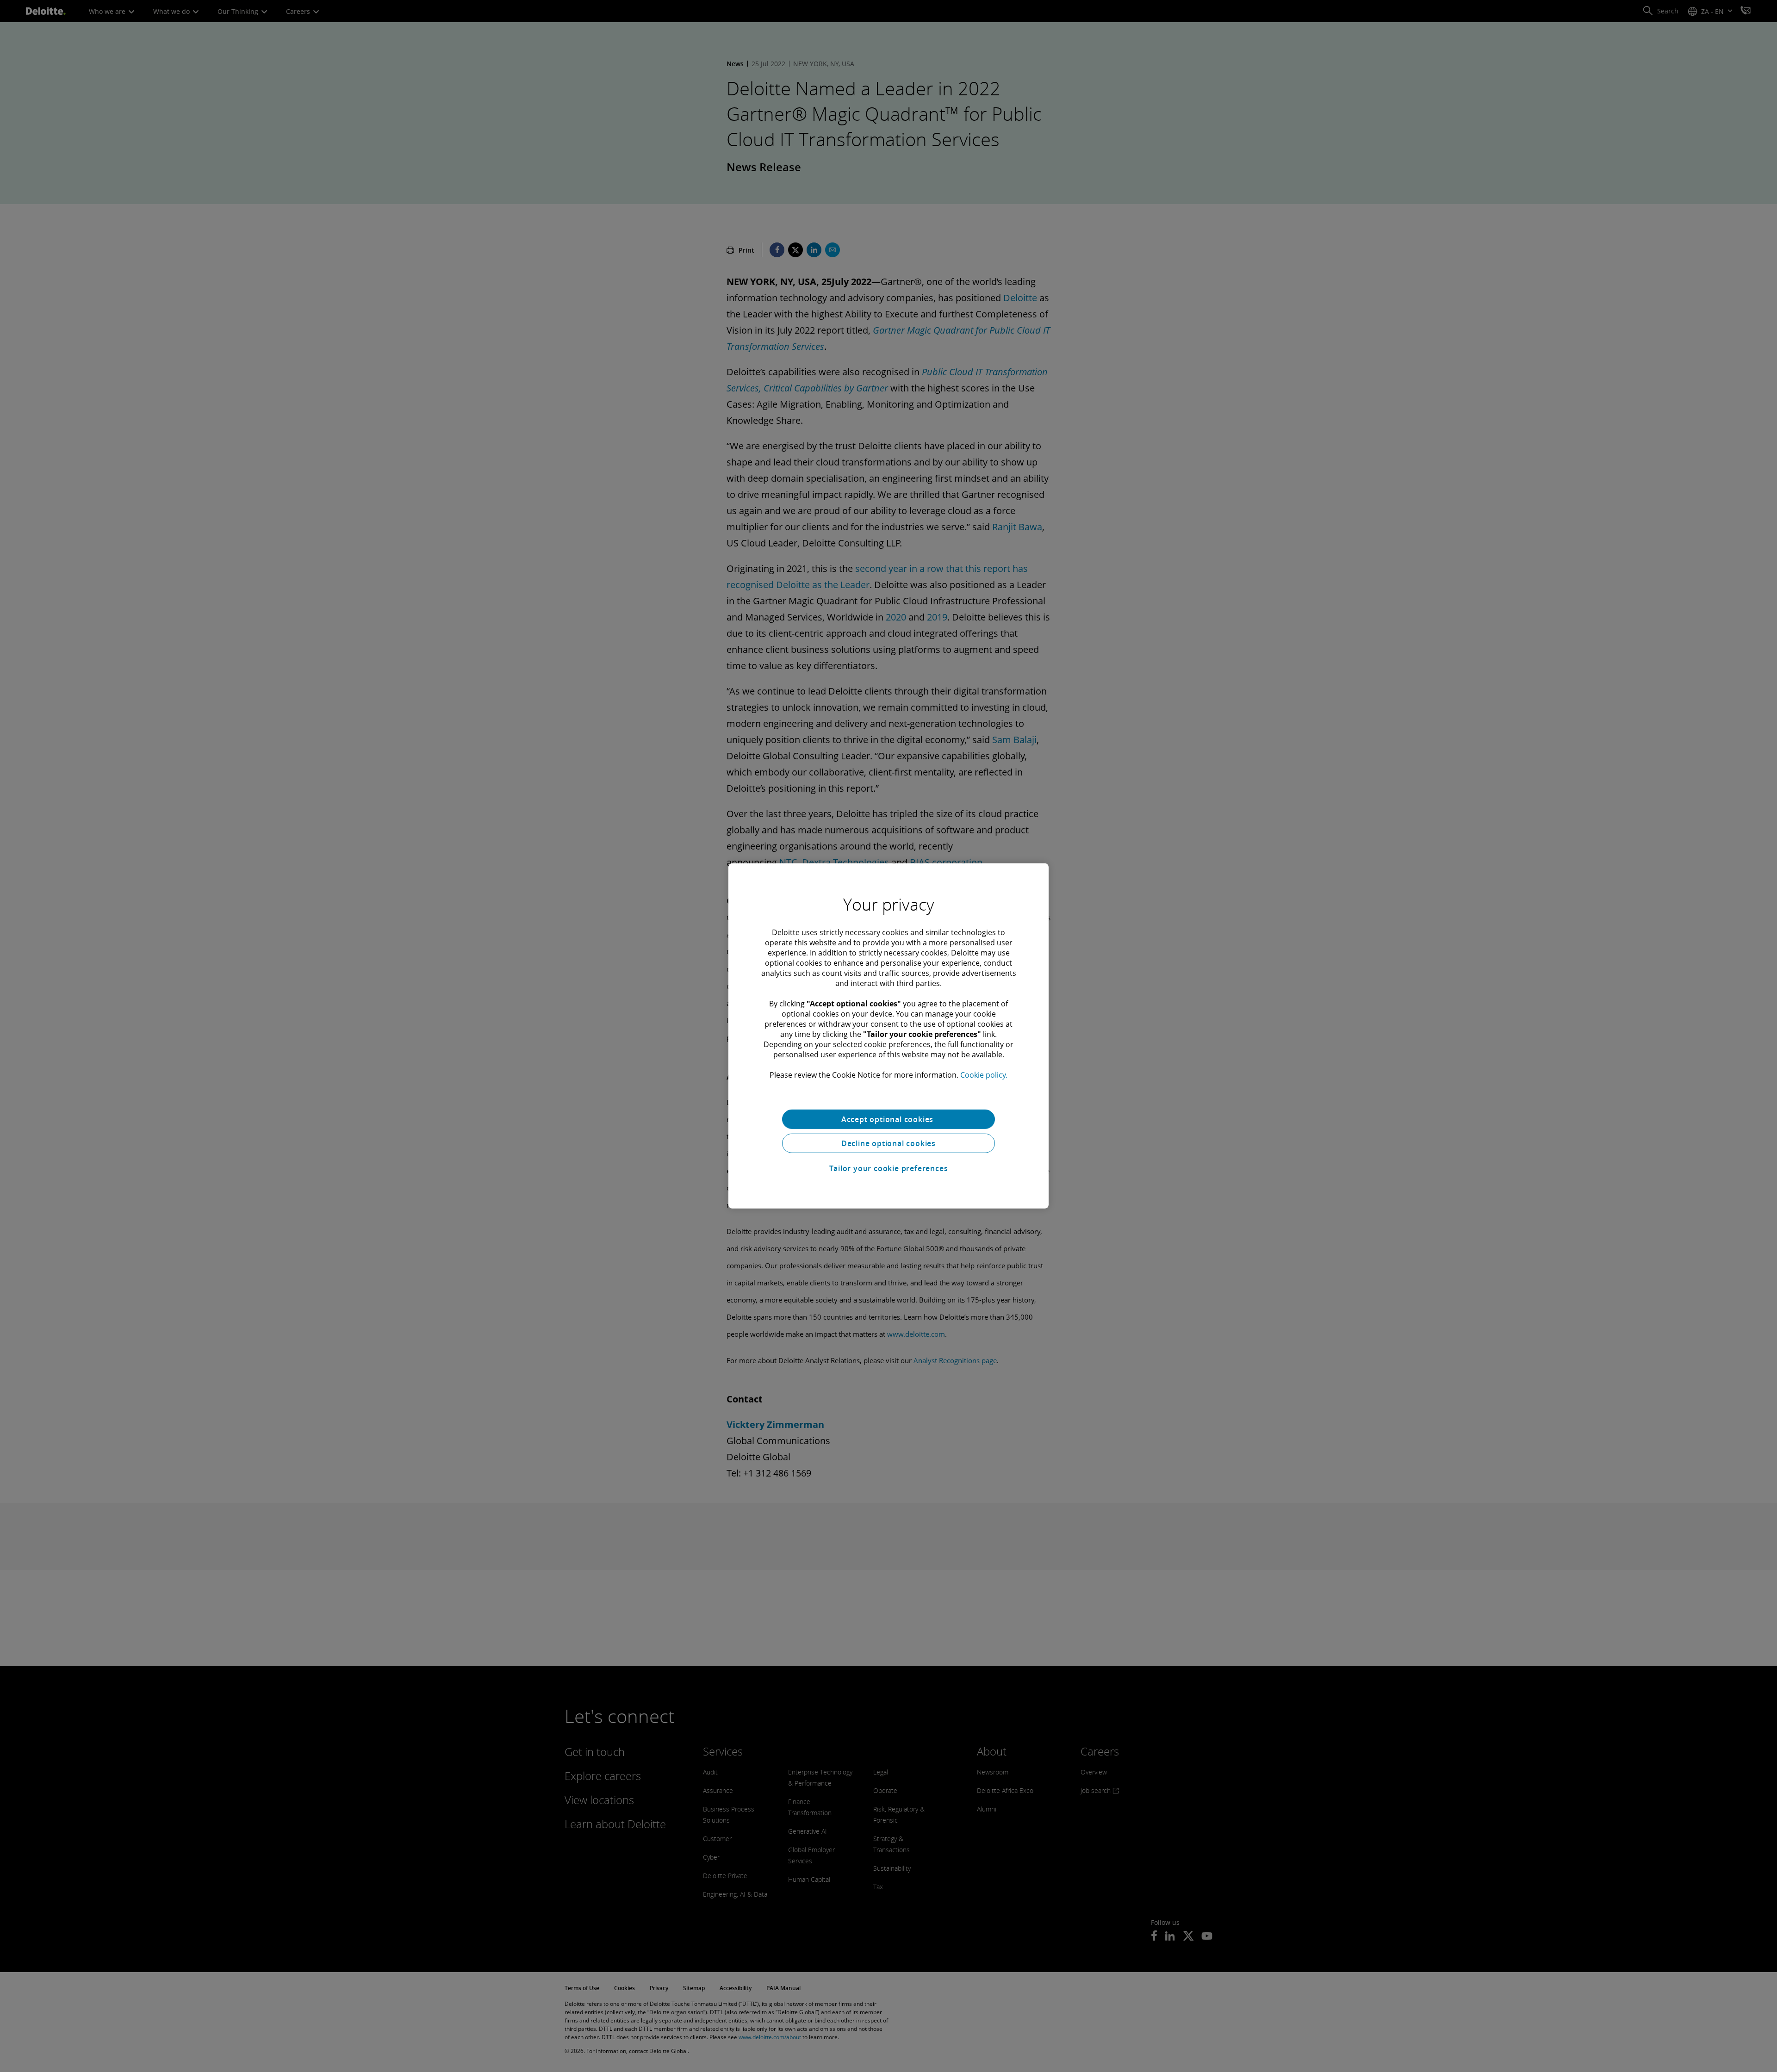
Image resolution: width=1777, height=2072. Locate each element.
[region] (888, 1036)
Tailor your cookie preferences (889, 1168)
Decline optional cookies (888, 1143)
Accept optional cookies (888, 1119)
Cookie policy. (984, 1075)
